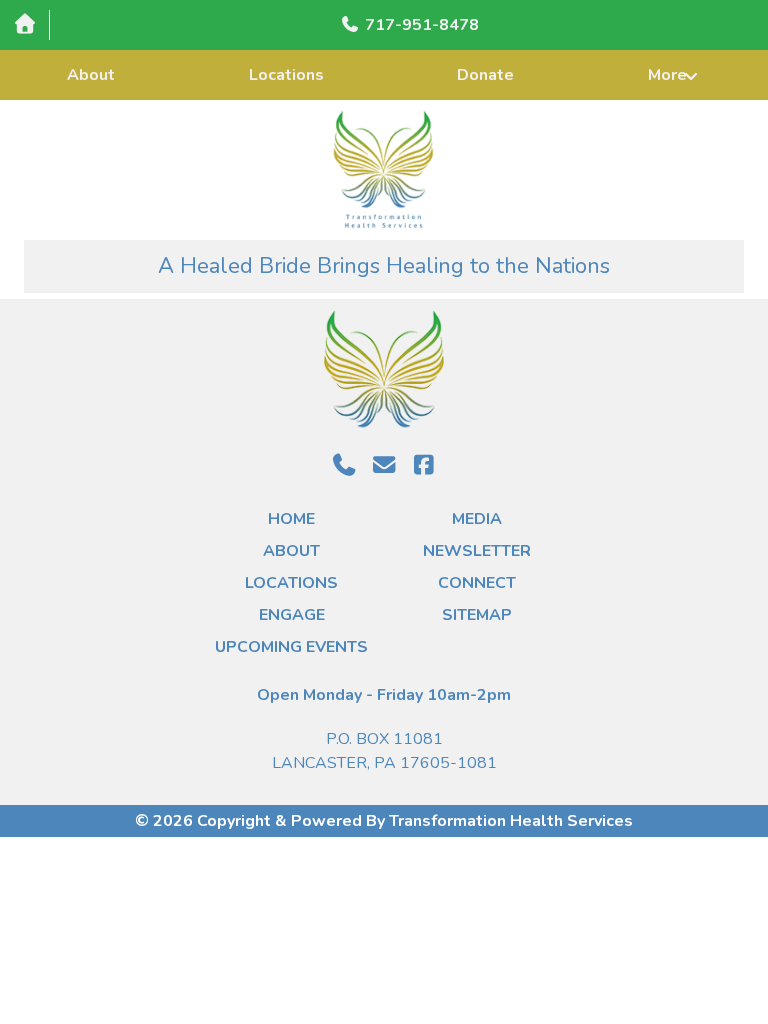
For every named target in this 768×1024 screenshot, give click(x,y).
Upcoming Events (291, 647)
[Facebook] (424, 465)
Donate (485, 75)
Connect (477, 583)
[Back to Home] (384, 170)
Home (291, 519)
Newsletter (477, 551)
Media (477, 519)
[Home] (24, 24)
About (91, 75)
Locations (286, 75)
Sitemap (477, 615)
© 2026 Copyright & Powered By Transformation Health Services (384, 821)
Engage (292, 615)
